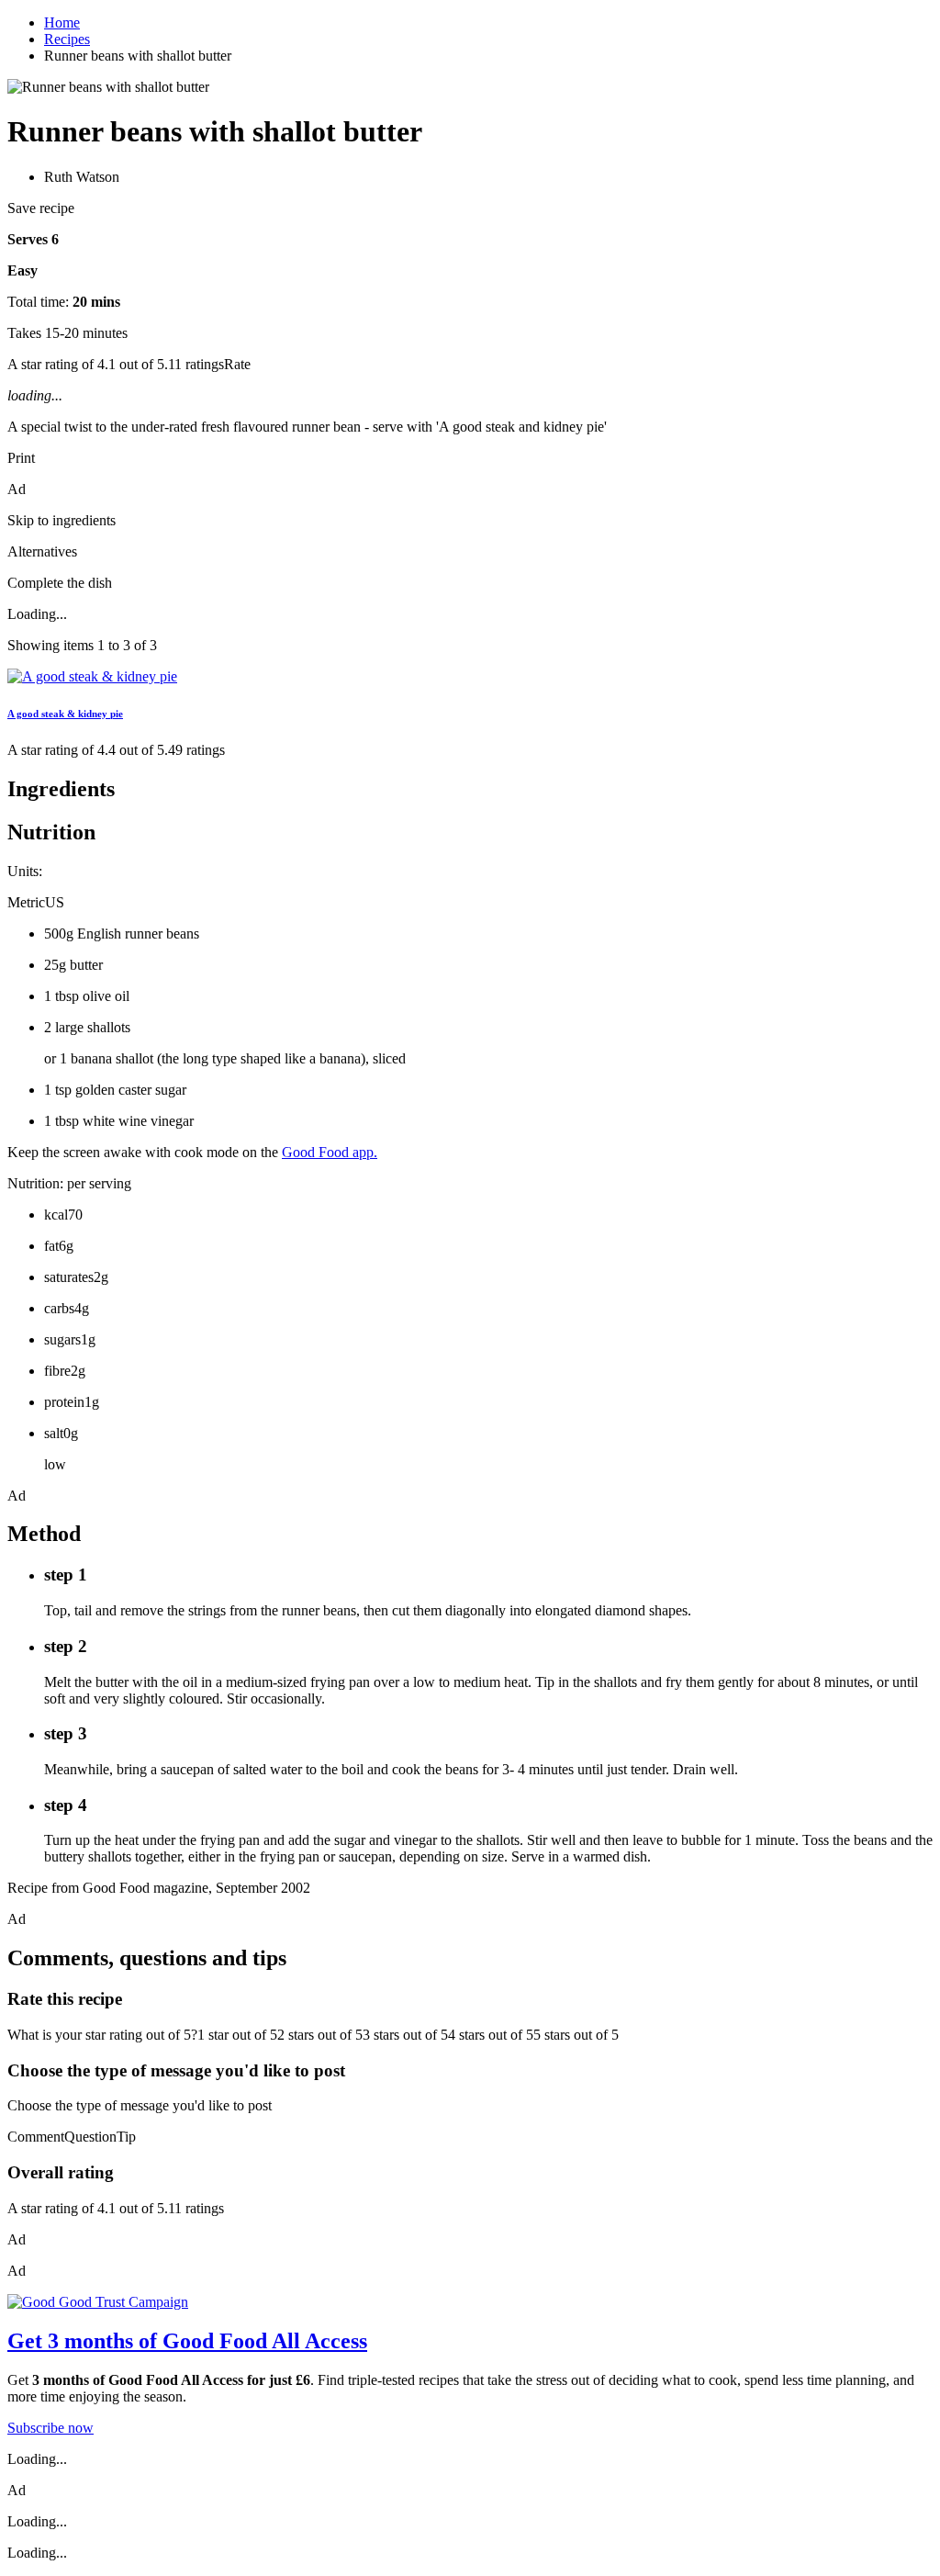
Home (62, 22)
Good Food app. (330, 1152)
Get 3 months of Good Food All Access (187, 2341)
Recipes (67, 39)
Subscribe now (50, 2428)
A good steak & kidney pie (65, 714)
